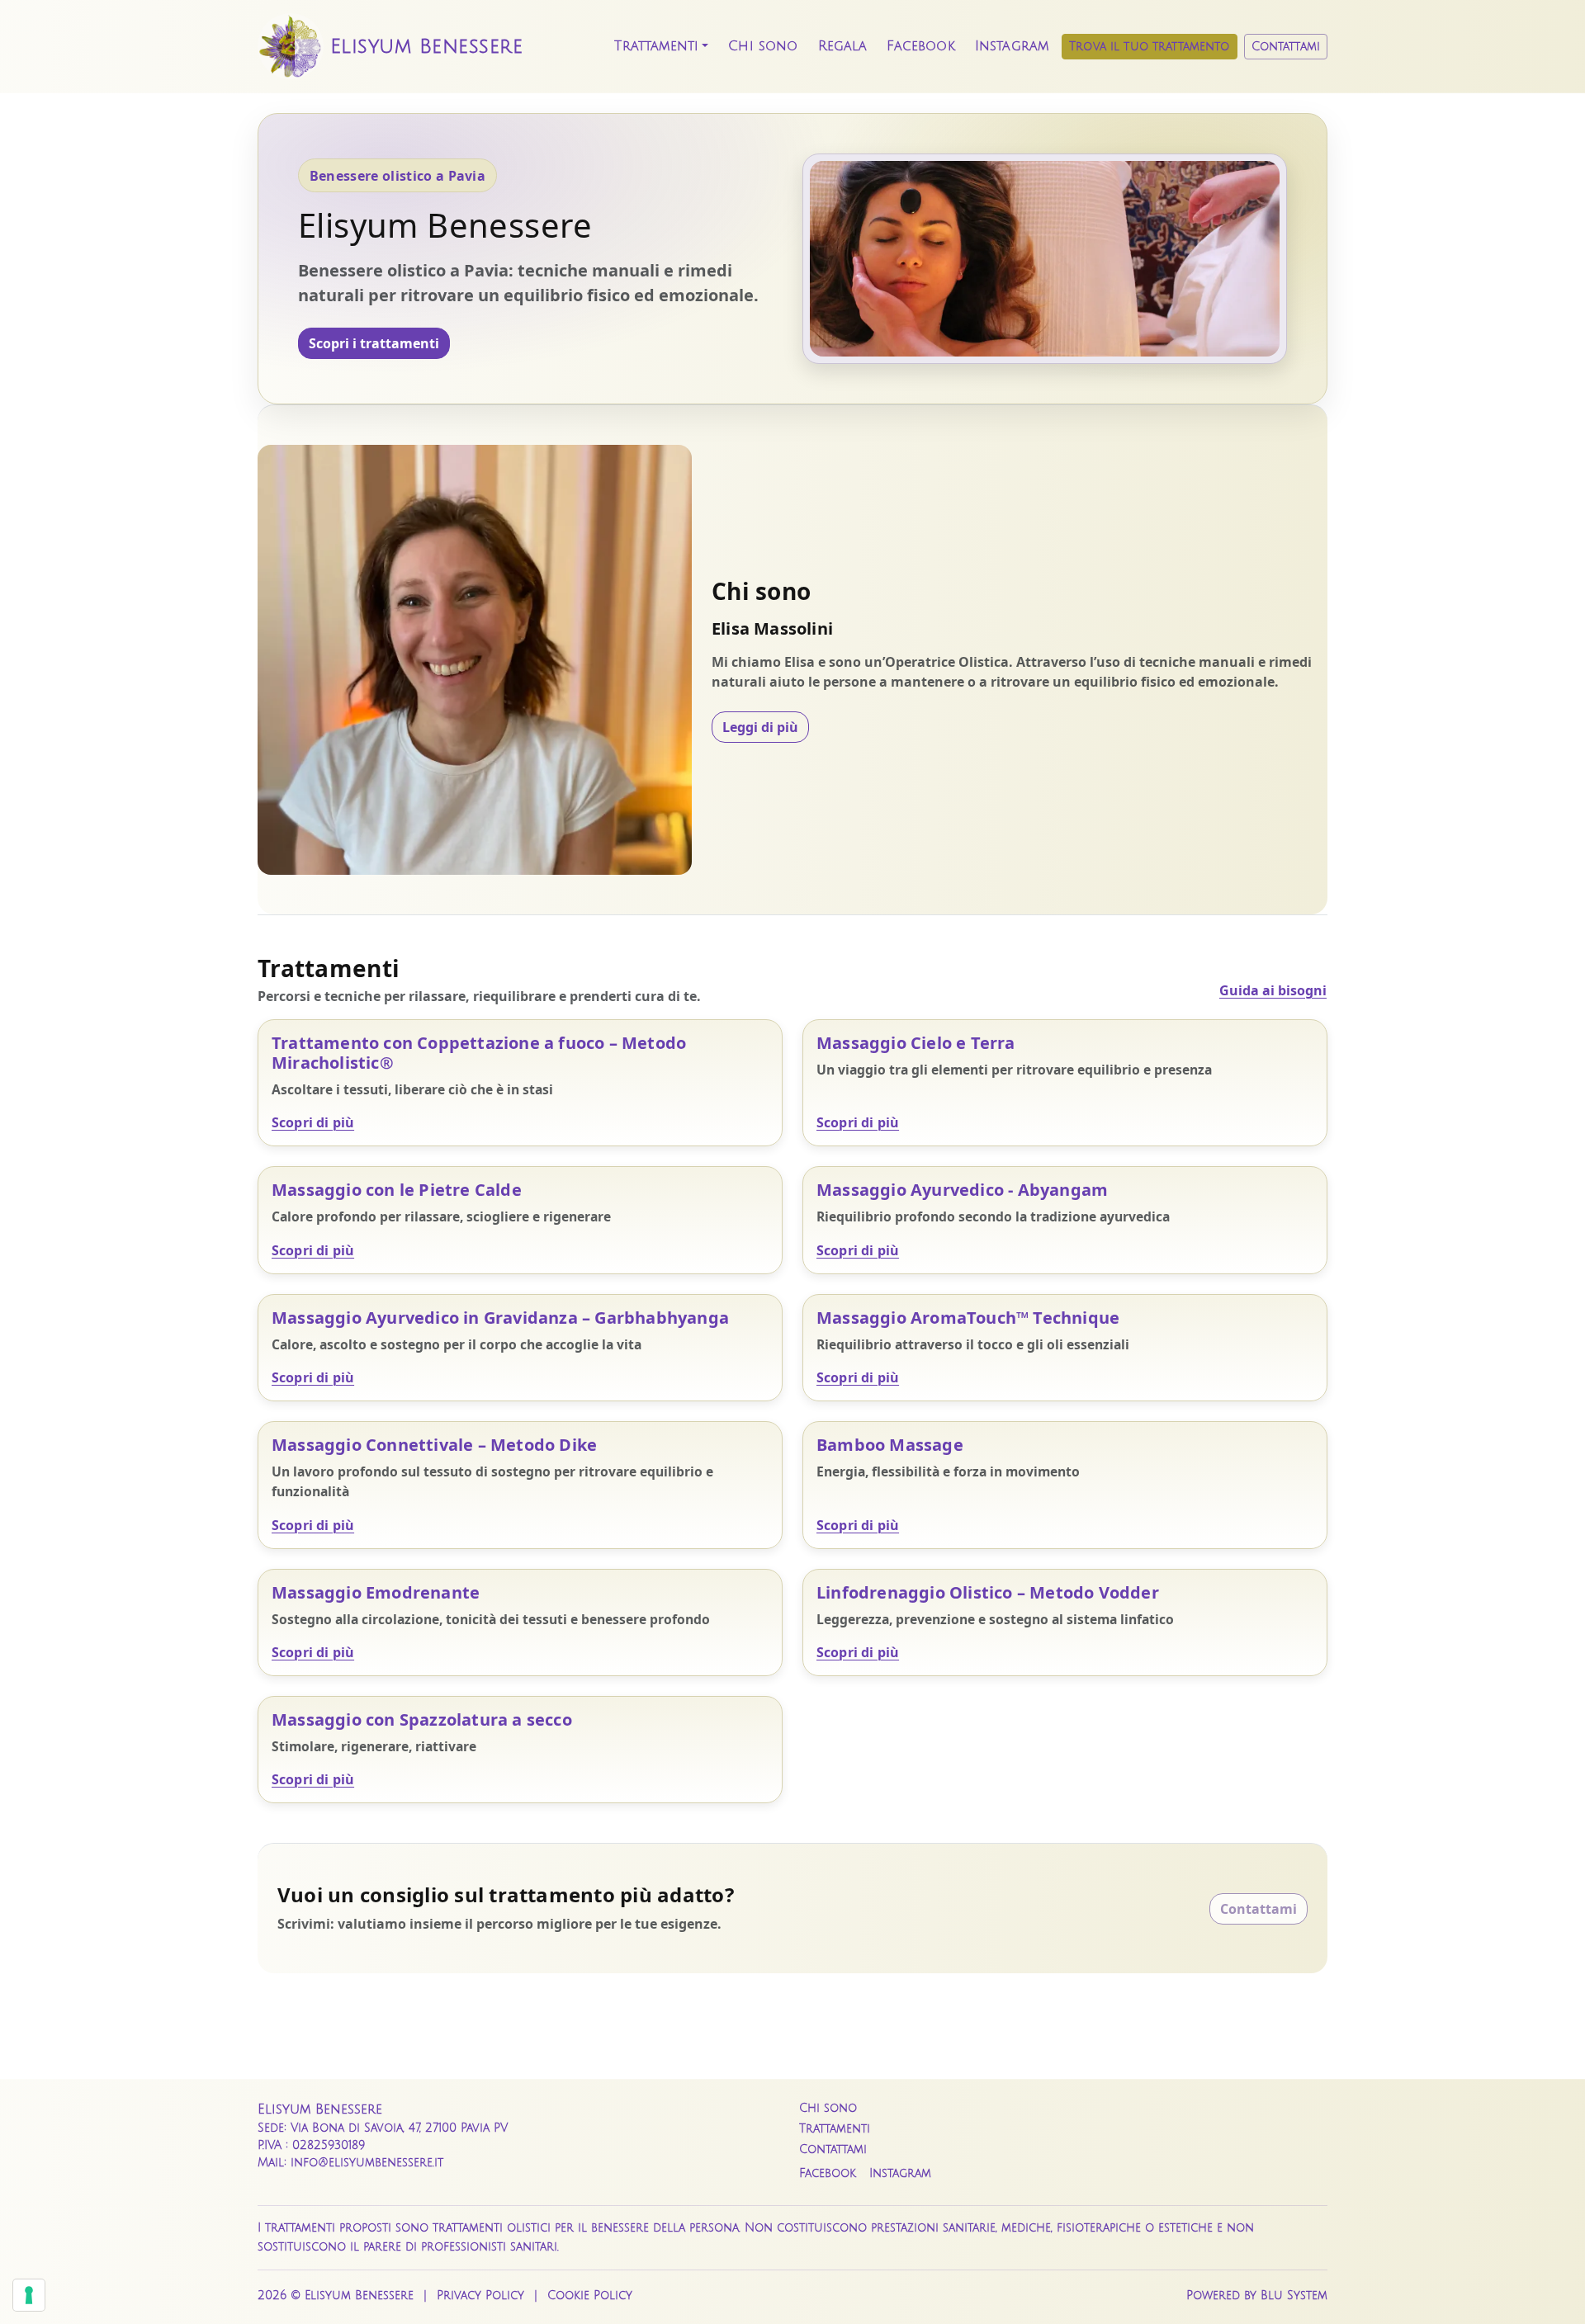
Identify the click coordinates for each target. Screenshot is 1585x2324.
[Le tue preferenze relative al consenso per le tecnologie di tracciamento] (29, 2295)
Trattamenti (656, 46)
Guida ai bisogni (1273, 990)
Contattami (1286, 47)
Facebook (920, 46)
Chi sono (763, 46)
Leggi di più (760, 727)
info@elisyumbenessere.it (367, 2163)
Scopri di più (313, 1122)
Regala (843, 46)
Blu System (1294, 2296)
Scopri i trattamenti (374, 343)
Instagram (1012, 46)
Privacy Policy (480, 2296)
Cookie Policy (590, 2296)
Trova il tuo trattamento (1149, 47)
